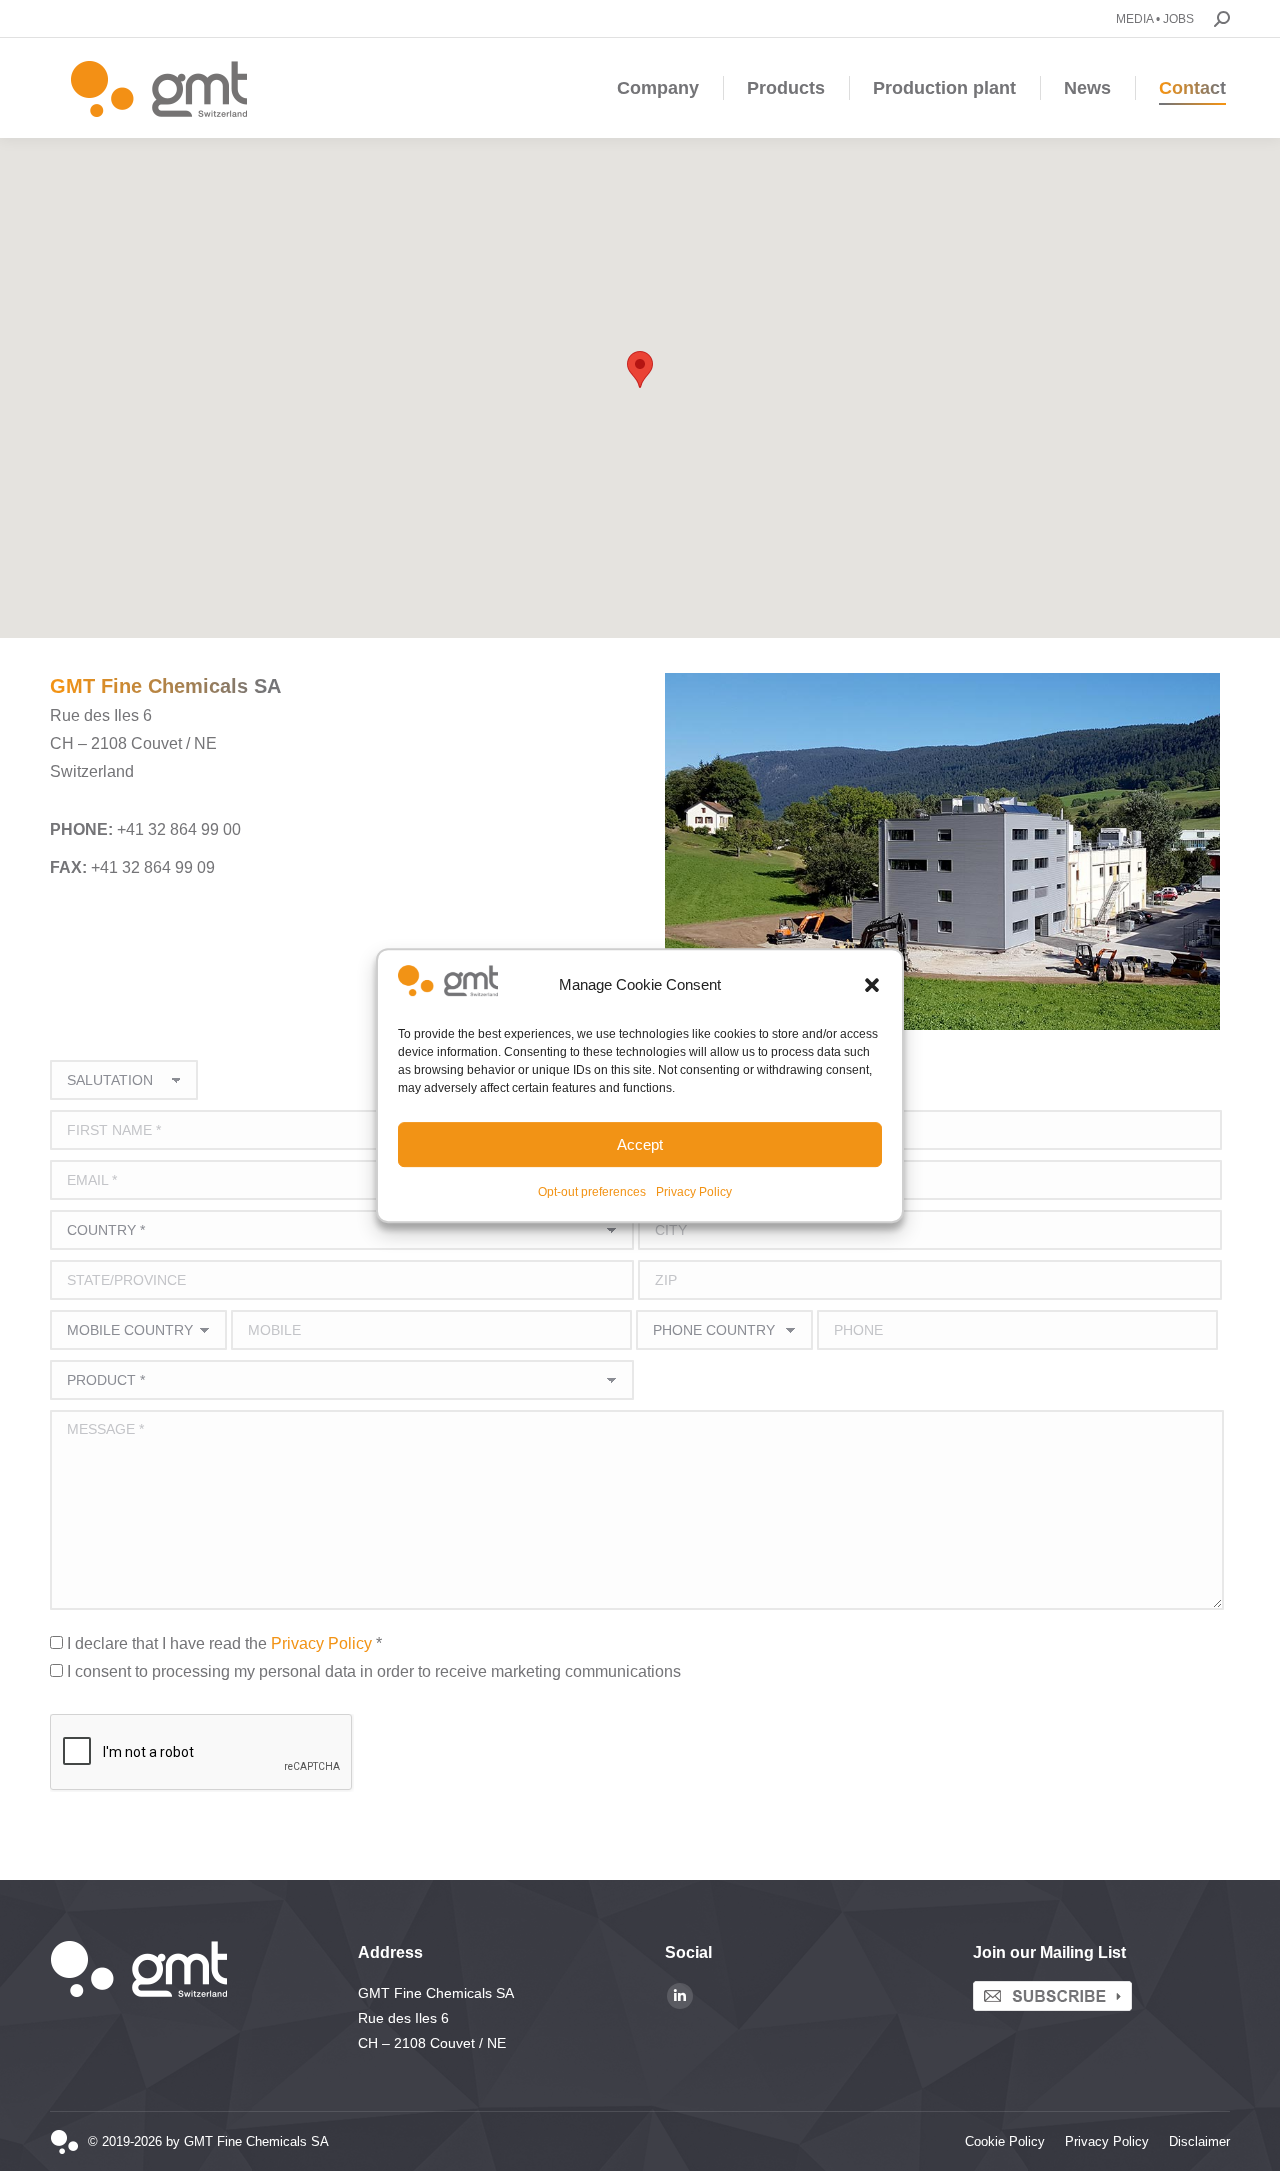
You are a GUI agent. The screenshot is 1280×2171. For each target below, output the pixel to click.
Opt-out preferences (592, 1192)
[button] (872, 985)
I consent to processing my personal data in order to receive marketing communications (374, 1671)
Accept (640, 1144)
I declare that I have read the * (224, 1643)
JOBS (1178, 19)
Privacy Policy (694, 1192)
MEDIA (1134, 19)
